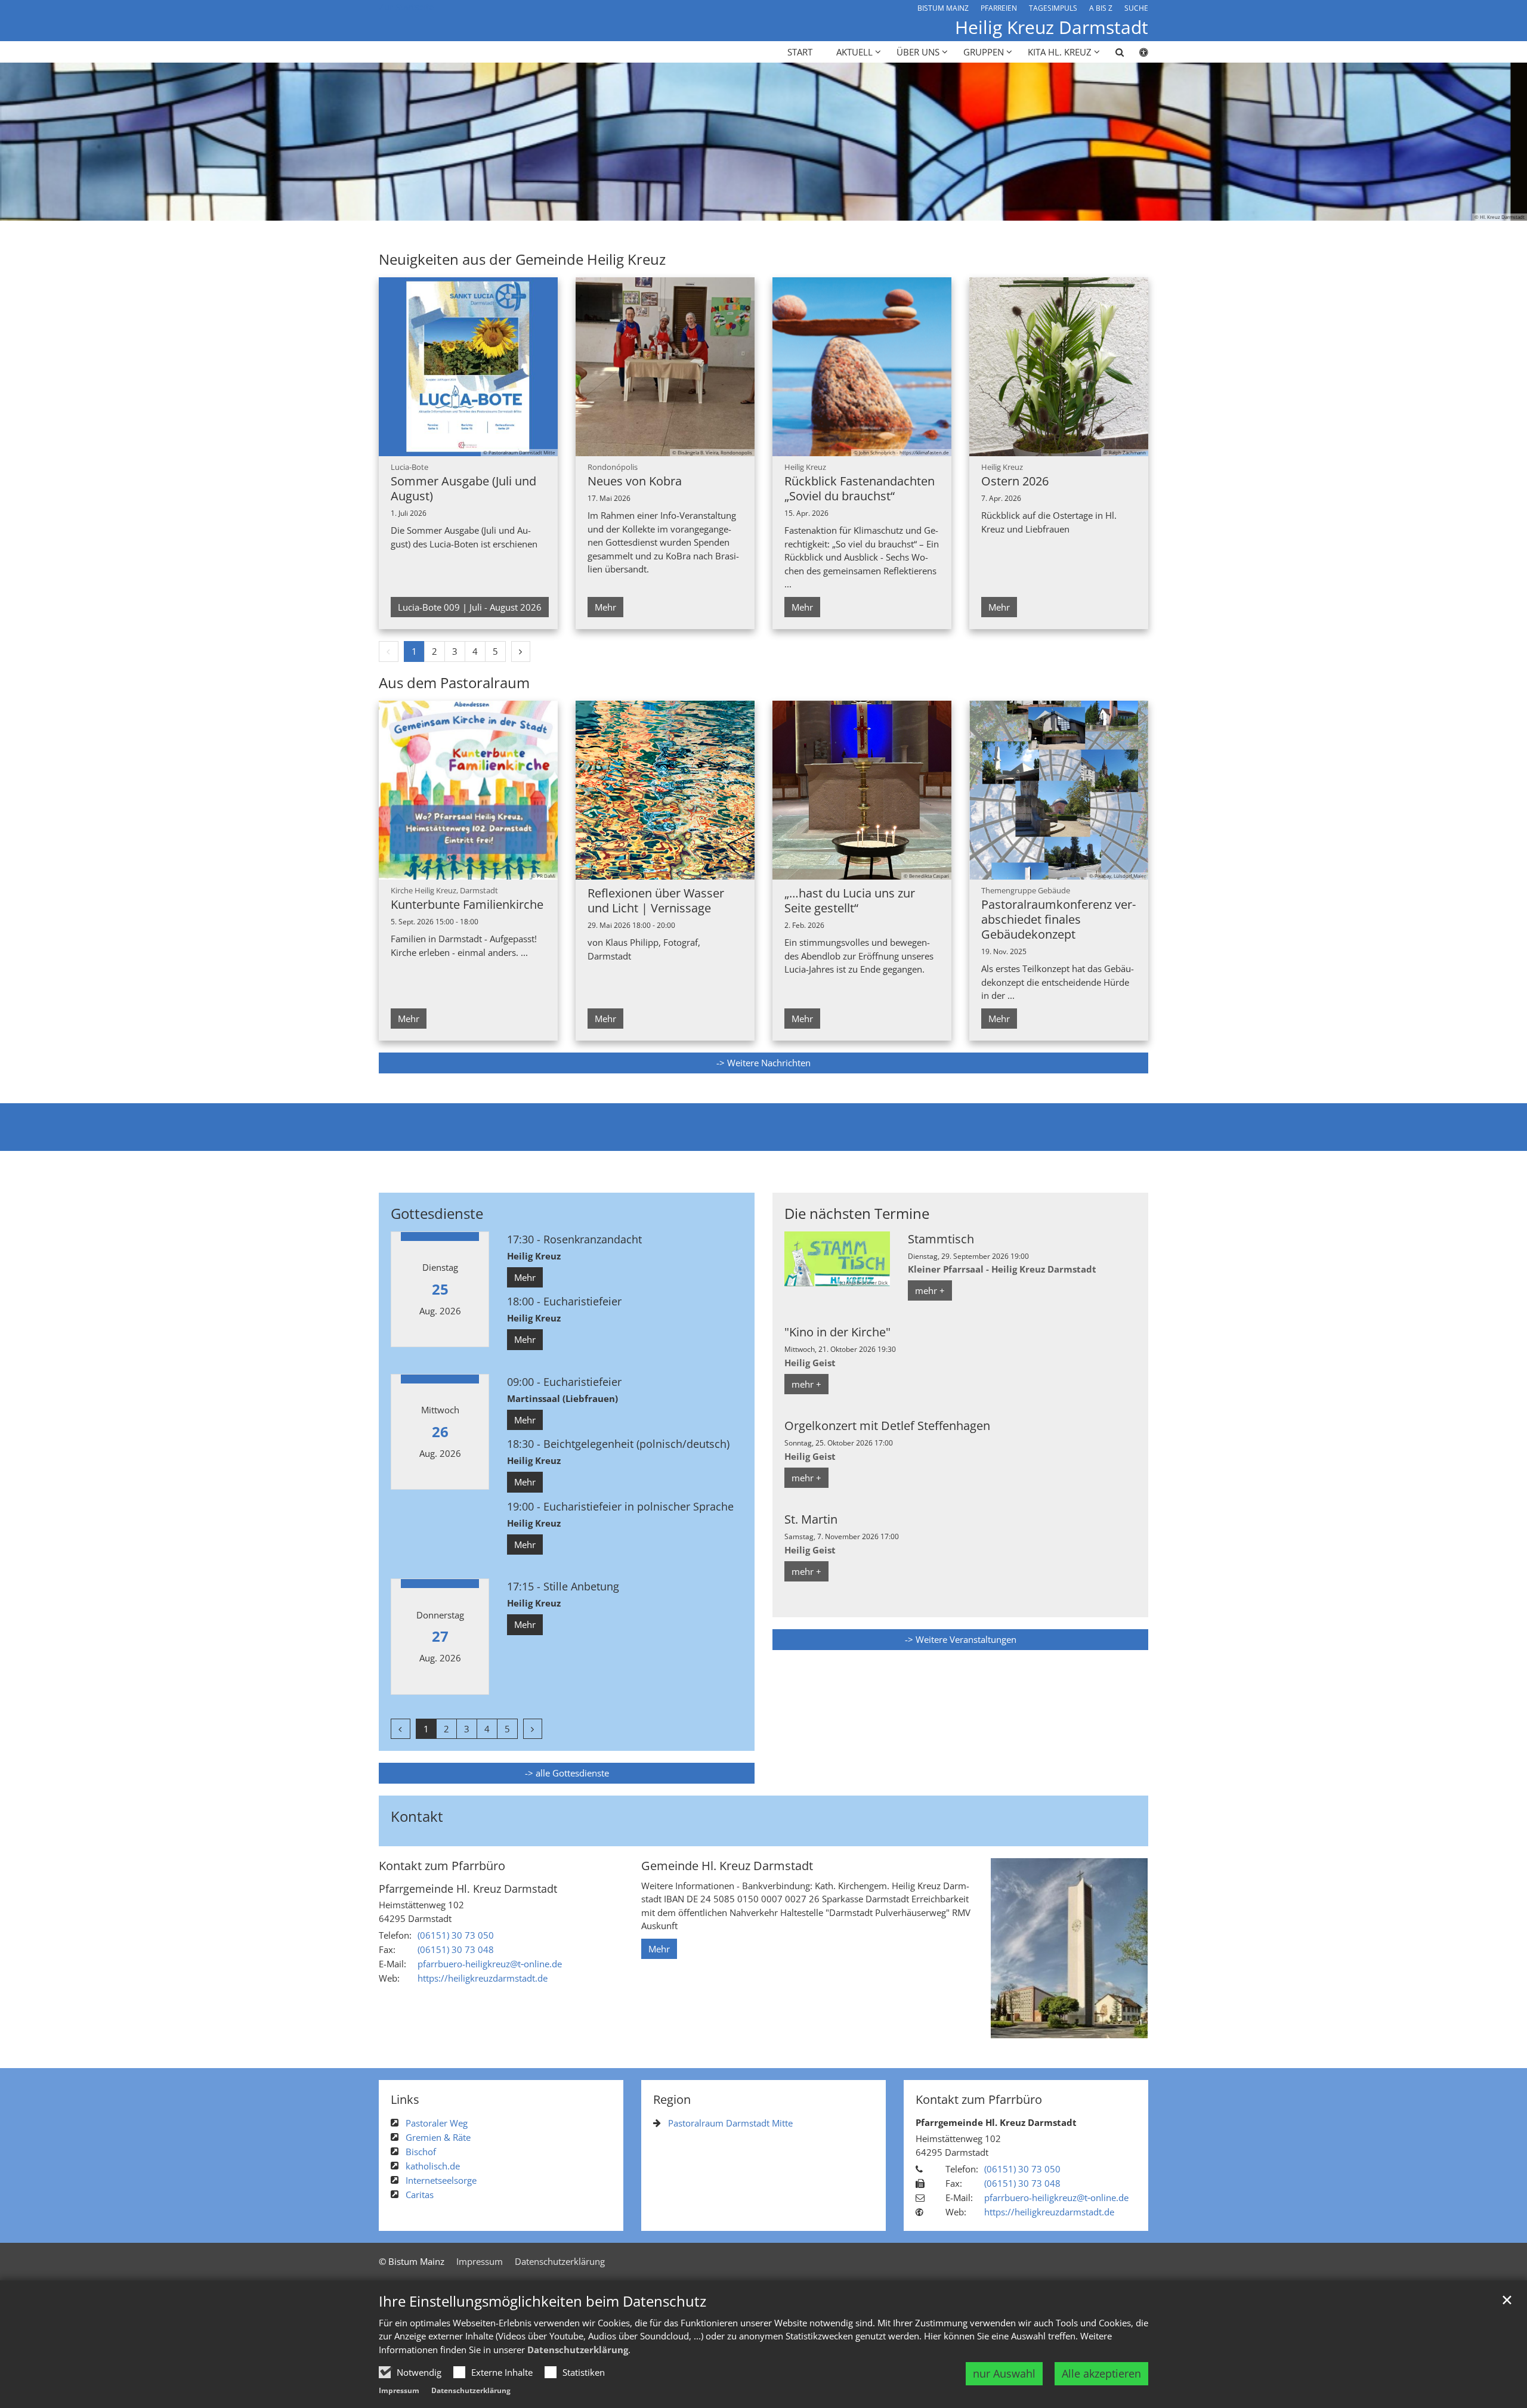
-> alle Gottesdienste (567, 1773)
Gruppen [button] (984, 52)
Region (672, 2099)
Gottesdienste (437, 1214)
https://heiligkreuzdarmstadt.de (483, 1978)
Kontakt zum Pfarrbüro (442, 1866)
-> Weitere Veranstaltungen (961, 1639)
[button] (1112, 54)
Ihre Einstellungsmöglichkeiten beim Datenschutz (543, 2301)
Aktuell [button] (854, 52)
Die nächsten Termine (857, 1214)
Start (800, 52)
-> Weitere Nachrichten (763, 1063)
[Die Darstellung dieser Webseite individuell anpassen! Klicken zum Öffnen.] (1136, 54)
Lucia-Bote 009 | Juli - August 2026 (470, 607)
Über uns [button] (918, 52)
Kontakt (417, 1816)
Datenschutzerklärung (578, 2350)
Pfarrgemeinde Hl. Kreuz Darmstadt (468, 1889)
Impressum (399, 2390)
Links (405, 2099)
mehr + (930, 1290)
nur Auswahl (1004, 2373)
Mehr (605, 607)
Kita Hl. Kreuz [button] (1060, 52)
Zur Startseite (406, 7)
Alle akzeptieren (1101, 2373)
